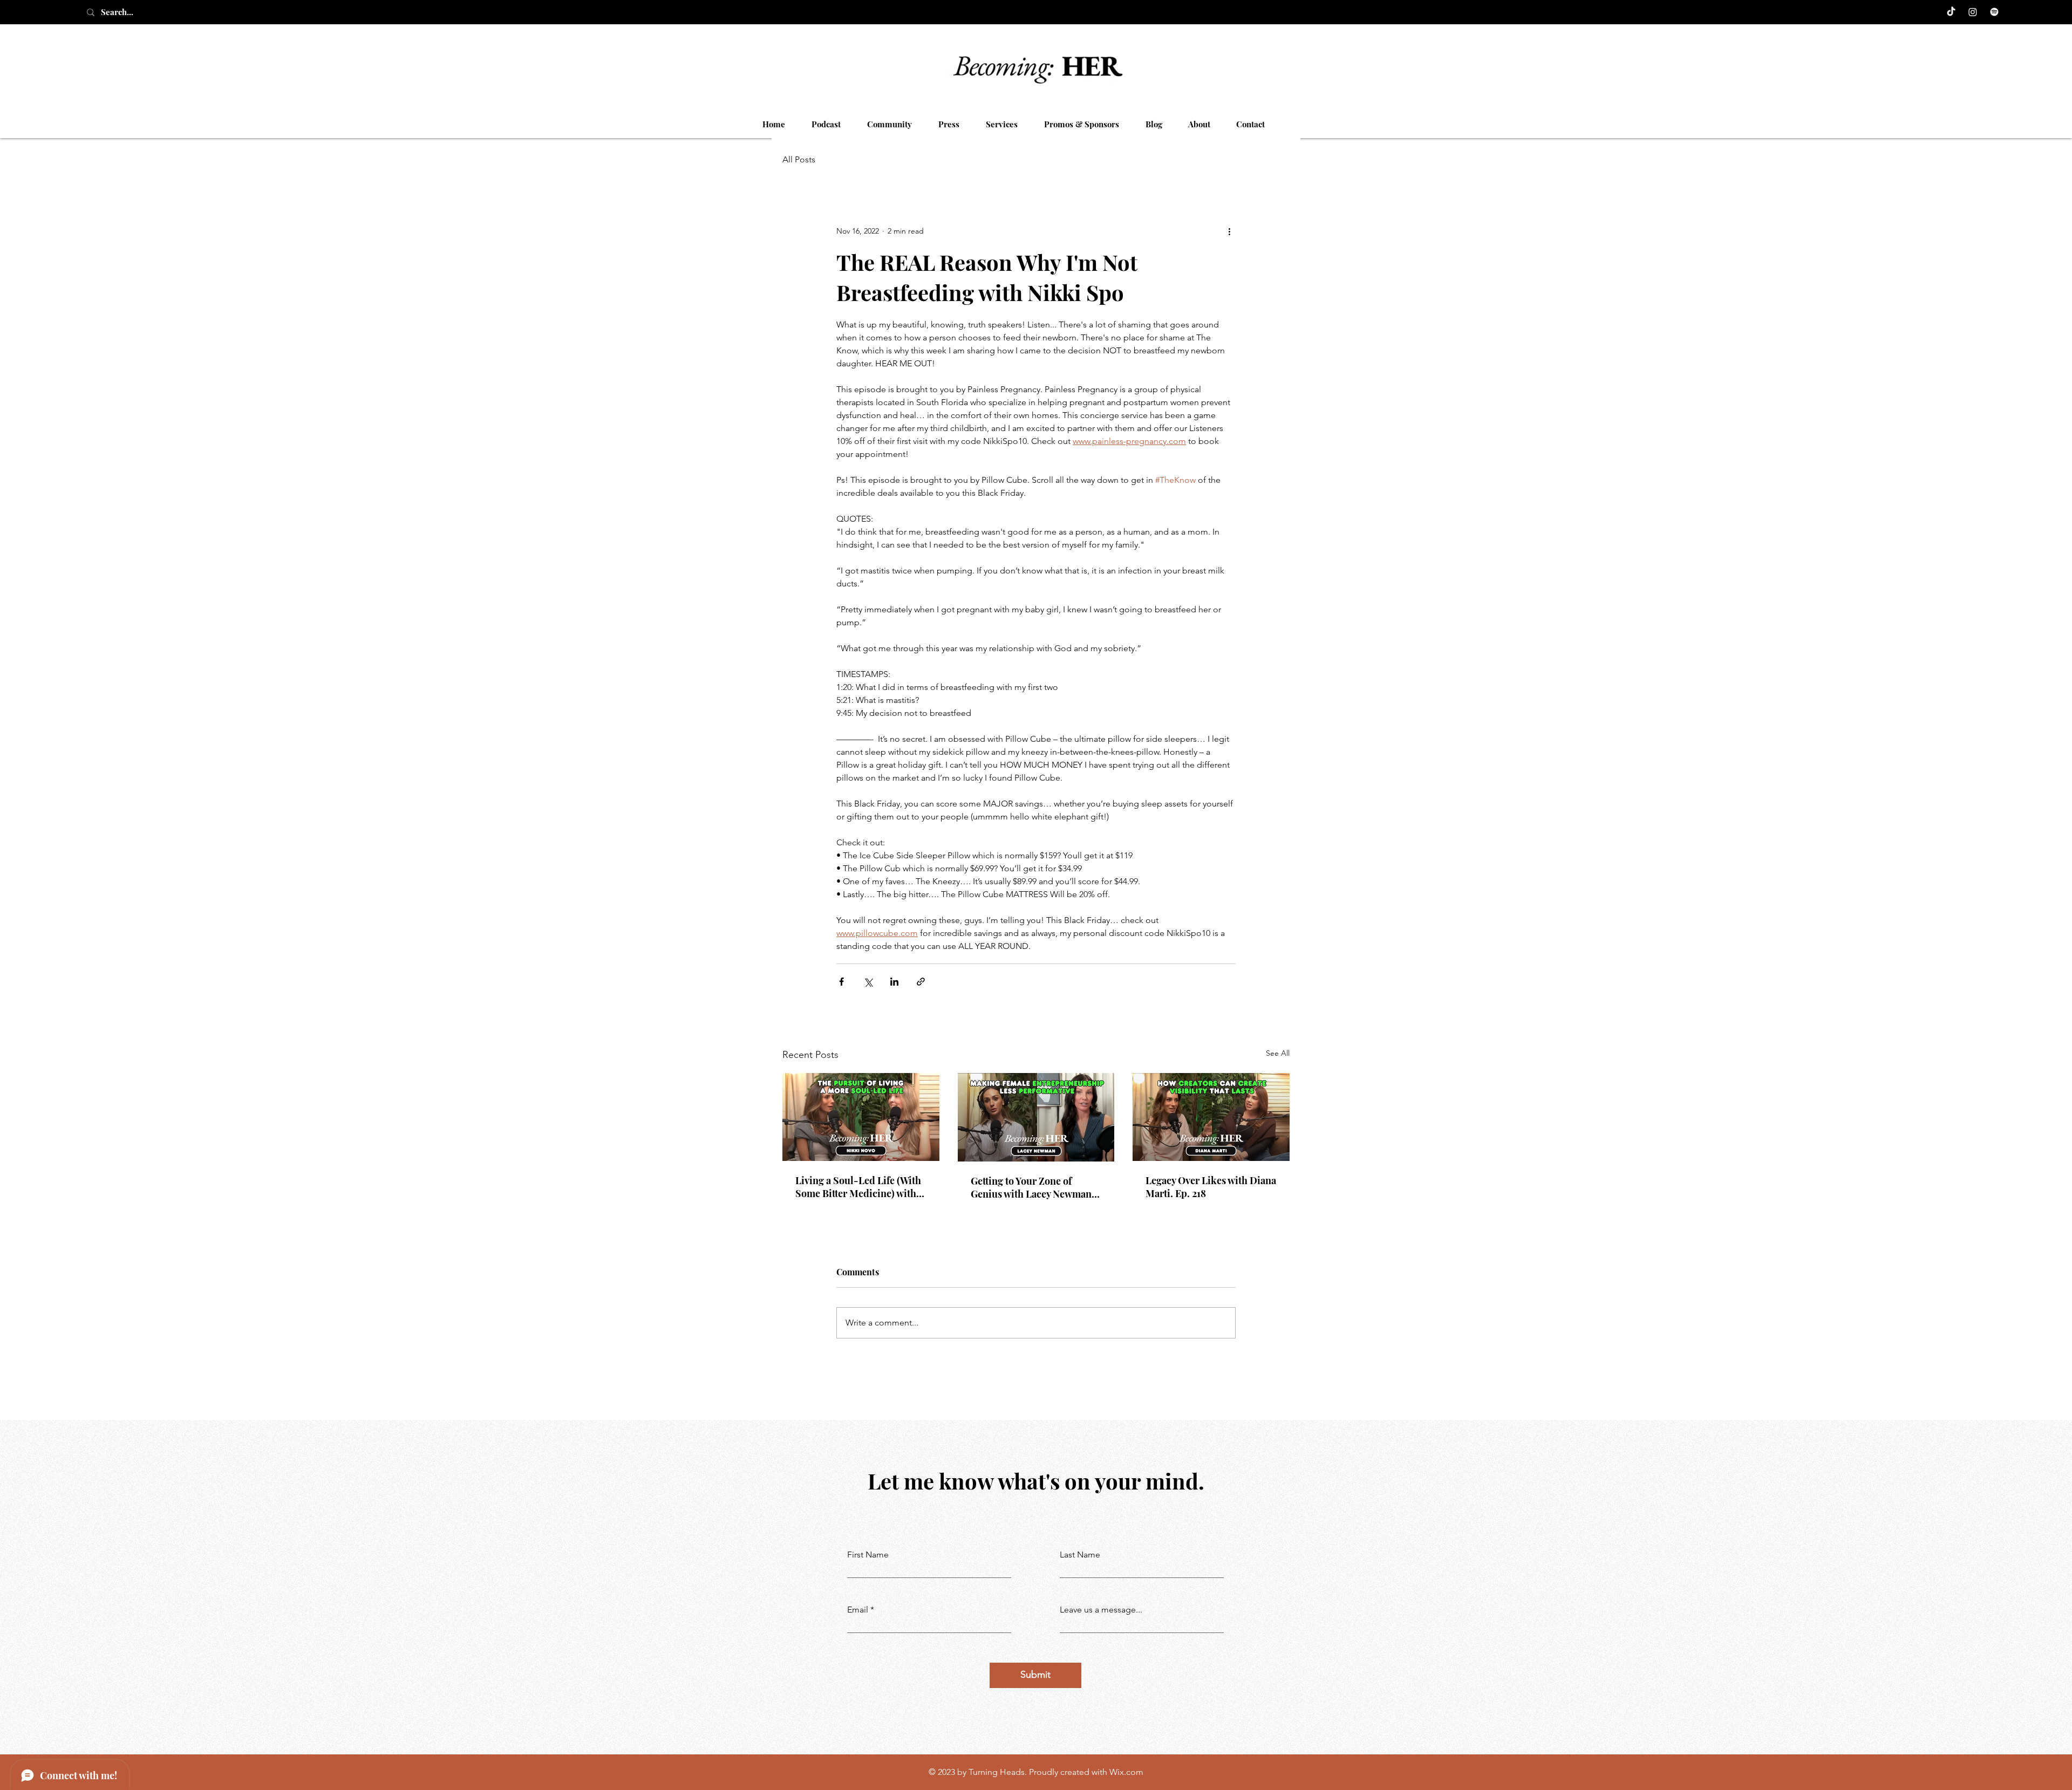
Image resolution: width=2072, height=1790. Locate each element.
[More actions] (1229, 231)
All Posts (799, 159)
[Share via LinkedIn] (894, 982)
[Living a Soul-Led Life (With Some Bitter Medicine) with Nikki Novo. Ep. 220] (861, 1117)
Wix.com (1126, 1772)
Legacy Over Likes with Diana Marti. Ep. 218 (1211, 1187)
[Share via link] (921, 982)
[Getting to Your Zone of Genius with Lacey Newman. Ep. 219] (1036, 1117)
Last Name (1080, 1555)
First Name (868, 1555)
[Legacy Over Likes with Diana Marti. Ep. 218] (1211, 1117)
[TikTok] (1951, 12)
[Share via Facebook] (841, 982)
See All (1278, 1053)
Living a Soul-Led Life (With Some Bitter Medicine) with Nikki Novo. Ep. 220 (858, 1187)
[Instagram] (1973, 12)
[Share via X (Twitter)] (868, 982)
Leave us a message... (1101, 1610)
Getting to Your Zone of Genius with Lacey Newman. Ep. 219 (1032, 1187)
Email (858, 1610)
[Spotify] (1994, 12)
